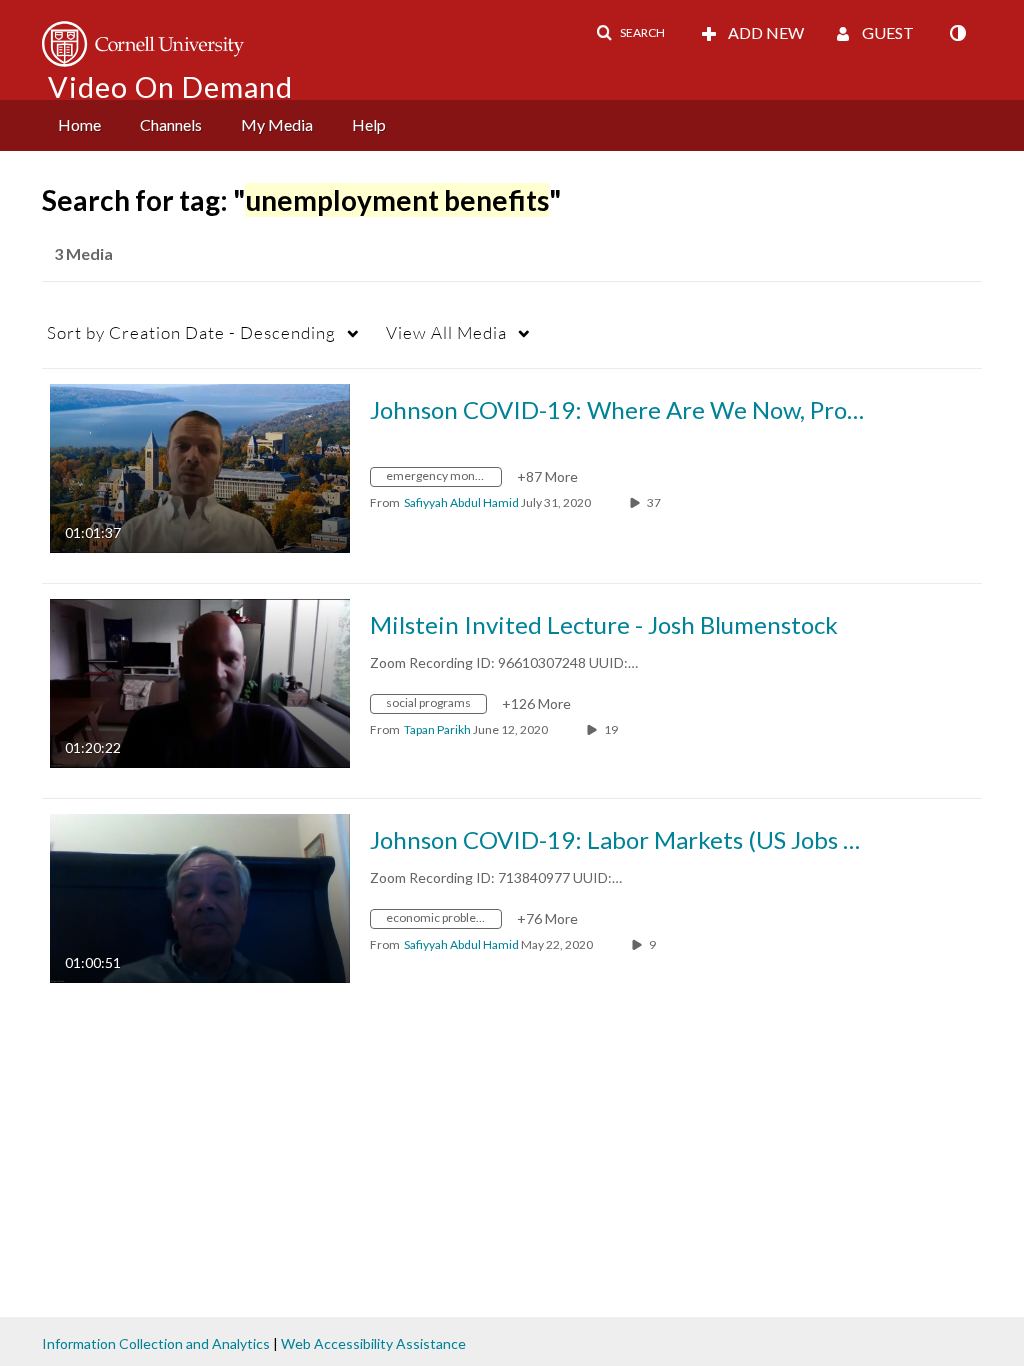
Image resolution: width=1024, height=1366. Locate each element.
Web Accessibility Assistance (373, 1343)
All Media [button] (446, 332)
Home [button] (79, 124)
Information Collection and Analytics (156, 1343)
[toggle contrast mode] (957, 33)
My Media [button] (277, 124)
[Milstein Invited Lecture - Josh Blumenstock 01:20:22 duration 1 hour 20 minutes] (200, 681)
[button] (630, 33)
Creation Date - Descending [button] (191, 332)
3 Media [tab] (83, 253)
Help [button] (369, 124)
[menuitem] (79, 125)
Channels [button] (171, 124)
